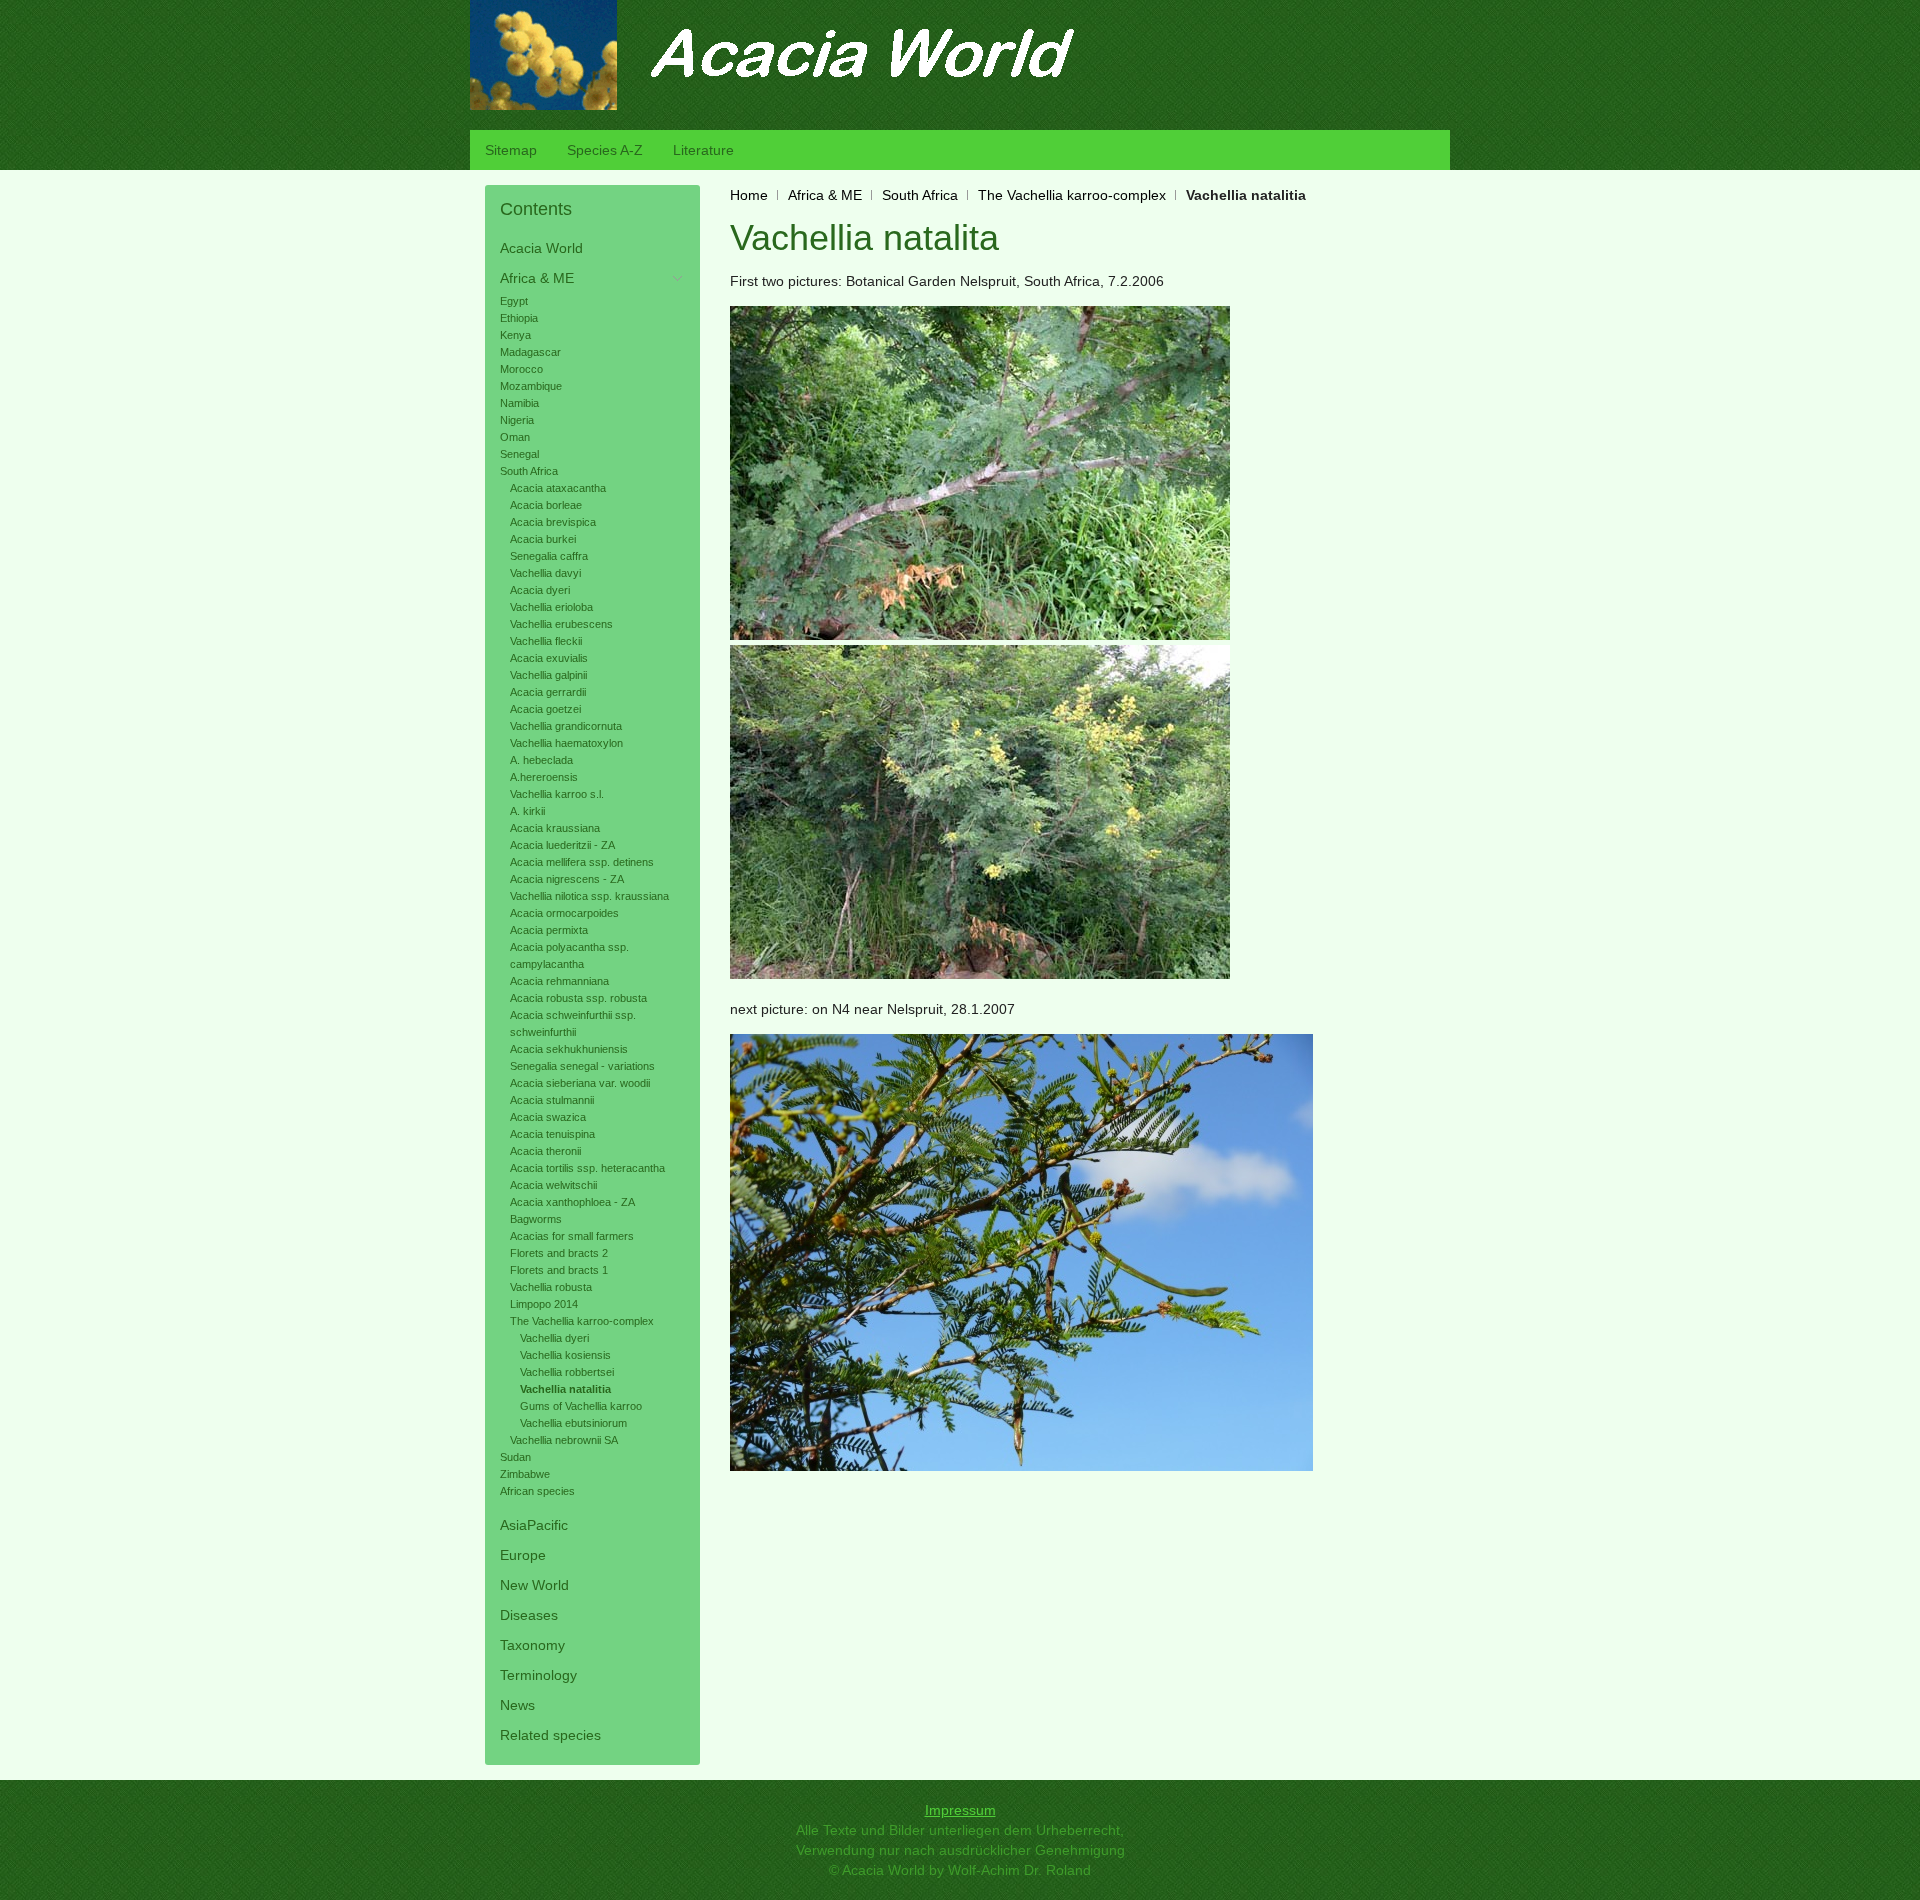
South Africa (920, 195)
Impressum (960, 1810)
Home (749, 195)
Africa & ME (825, 195)
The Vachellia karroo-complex (1072, 195)
